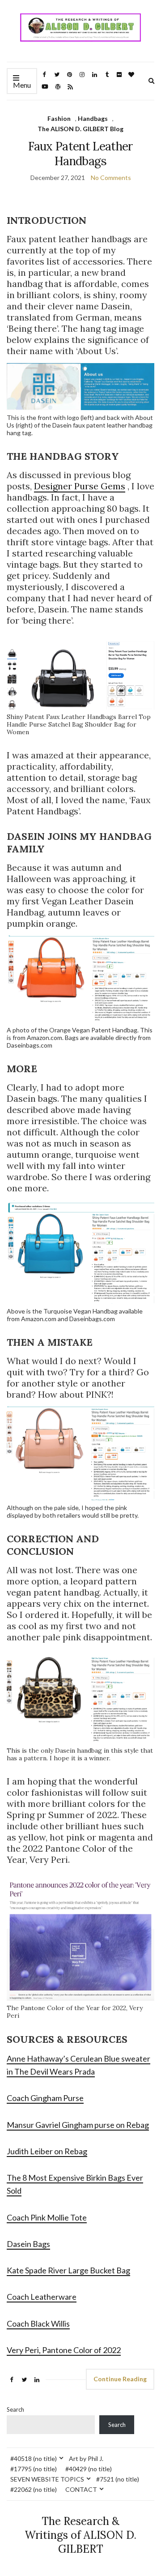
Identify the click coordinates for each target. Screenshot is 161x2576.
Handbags (93, 118)
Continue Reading (120, 2379)
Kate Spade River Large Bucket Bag (68, 2270)
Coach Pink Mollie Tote (47, 2217)
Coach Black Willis (38, 2324)
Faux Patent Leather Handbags (80, 154)
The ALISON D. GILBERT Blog (80, 129)
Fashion (59, 118)
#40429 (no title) (89, 2469)
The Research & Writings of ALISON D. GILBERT (80, 2535)
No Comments (111, 178)
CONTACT (81, 2489)
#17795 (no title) (34, 2469)
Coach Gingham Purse (45, 2098)
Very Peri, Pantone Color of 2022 (64, 2350)
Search (15, 2409)
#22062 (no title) (34, 2489)
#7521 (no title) (118, 2479)
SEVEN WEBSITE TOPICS (47, 2479)
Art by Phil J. (86, 2458)
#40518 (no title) (34, 2458)
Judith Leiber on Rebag (47, 2151)
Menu (22, 85)
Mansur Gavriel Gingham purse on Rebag (78, 2125)
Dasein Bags (28, 2244)
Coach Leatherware (42, 2297)
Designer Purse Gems (80, 486)
